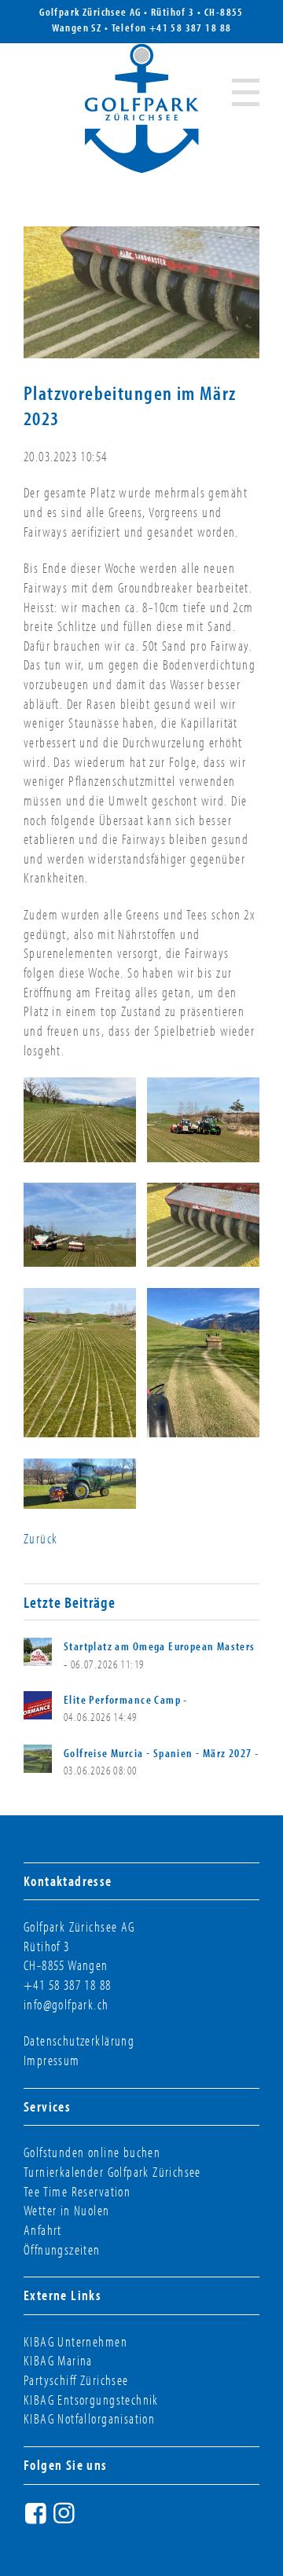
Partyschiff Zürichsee (76, 2380)
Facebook (38, 2519)
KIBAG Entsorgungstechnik (91, 2400)
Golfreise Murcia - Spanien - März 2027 (158, 1753)
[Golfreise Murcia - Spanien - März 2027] (38, 1759)
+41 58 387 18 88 (191, 28)
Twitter (94, 2519)
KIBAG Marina (58, 2360)
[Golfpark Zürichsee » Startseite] (142, 108)
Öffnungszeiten (62, 2249)
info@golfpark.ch (66, 2004)
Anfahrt (43, 2230)
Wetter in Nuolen (67, 2210)
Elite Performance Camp (122, 1699)
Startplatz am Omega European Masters (160, 1646)
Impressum (52, 2060)
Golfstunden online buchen (92, 2152)
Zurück (40, 1538)
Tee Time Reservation (77, 2191)
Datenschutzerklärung (79, 2040)
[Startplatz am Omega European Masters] (38, 1652)
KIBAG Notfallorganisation (89, 2418)
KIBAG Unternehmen (75, 2341)
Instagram (66, 2519)
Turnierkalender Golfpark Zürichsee (112, 2172)
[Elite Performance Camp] (38, 1705)
